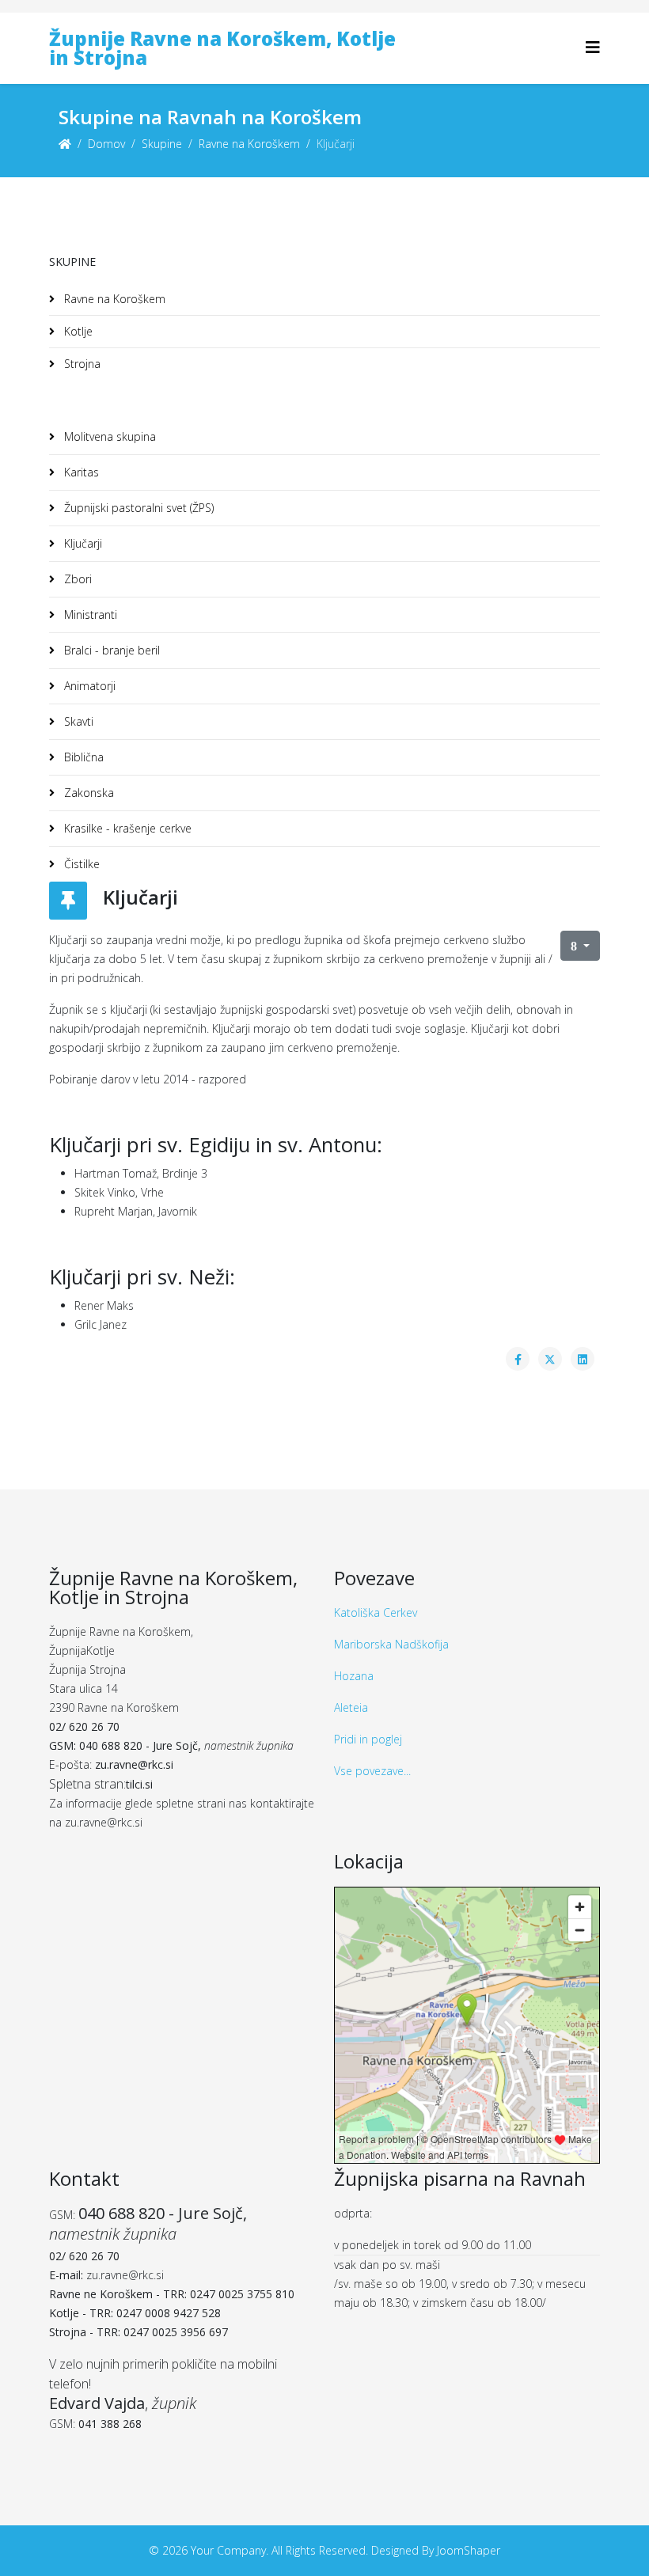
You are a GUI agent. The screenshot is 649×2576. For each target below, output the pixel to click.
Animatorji (88, 686)
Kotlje (77, 331)
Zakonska (87, 793)
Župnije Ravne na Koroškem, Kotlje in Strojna (222, 48)
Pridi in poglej (368, 1739)
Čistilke (80, 864)
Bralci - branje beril (110, 650)
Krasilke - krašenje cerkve (126, 828)
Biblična (82, 757)
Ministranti (89, 615)
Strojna (81, 364)
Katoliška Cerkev (376, 1612)
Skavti (77, 721)
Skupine (162, 144)
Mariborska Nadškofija (391, 1644)
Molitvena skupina (108, 436)
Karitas (80, 472)
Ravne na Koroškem (249, 144)
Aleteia (351, 1707)
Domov (106, 144)
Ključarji (82, 543)
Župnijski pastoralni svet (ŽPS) (137, 508)
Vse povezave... (372, 1771)
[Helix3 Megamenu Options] (593, 47)
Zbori (76, 579)
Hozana (354, 1676)
